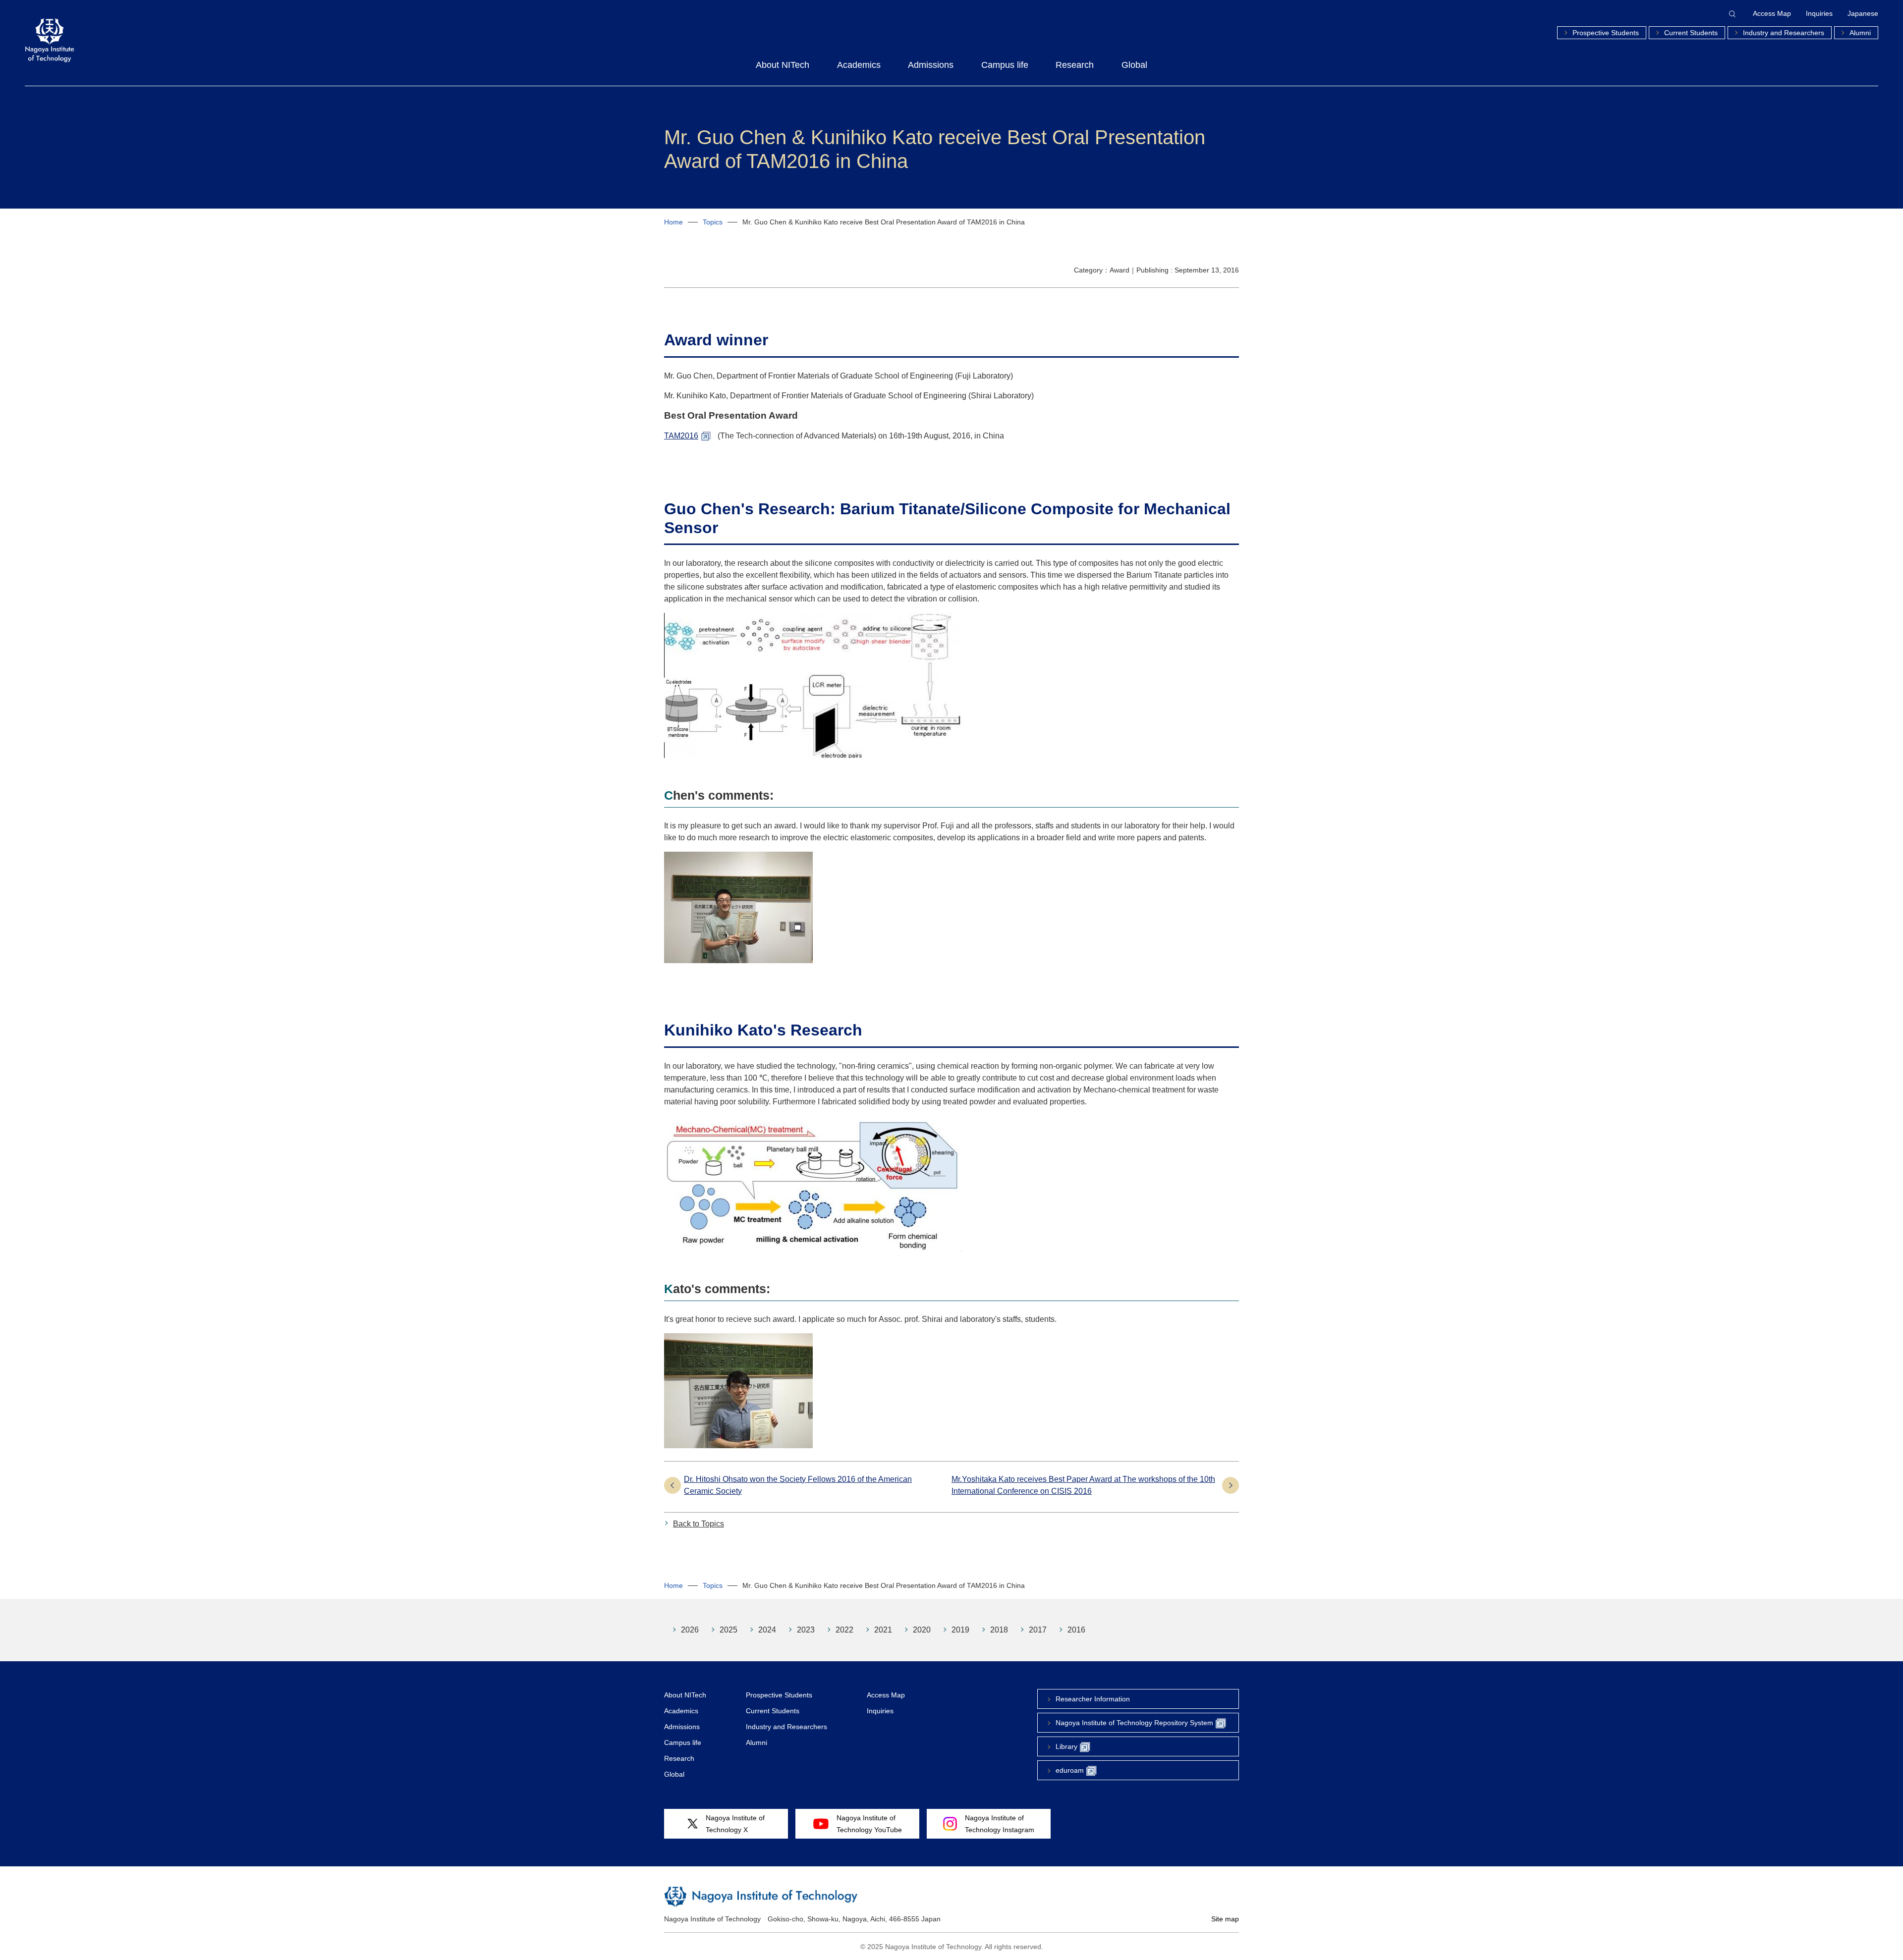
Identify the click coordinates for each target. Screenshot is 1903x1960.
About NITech (783, 65)
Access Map (1772, 13)
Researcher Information (1093, 1699)
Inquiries (1819, 13)
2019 (960, 1630)
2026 (690, 1630)
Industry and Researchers (1784, 33)
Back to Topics (699, 1524)
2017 (1038, 1630)
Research (1075, 65)
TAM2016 (681, 436)
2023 (806, 1630)
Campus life (1005, 65)
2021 (883, 1630)
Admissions (931, 65)
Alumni (1860, 33)
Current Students (1691, 33)
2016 (1076, 1630)
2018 (999, 1630)
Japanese (1863, 13)
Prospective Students (1606, 33)
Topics (713, 222)
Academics (859, 65)
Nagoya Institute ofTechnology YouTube (869, 1824)
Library (1066, 1746)
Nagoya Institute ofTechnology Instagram (1000, 1824)
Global (1134, 65)
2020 (922, 1630)
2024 (767, 1630)
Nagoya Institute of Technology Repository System (1134, 1723)
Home (673, 222)
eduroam (1070, 1770)
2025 (728, 1630)
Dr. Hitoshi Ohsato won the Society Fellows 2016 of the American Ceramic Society (798, 1485)
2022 (844, 1630)
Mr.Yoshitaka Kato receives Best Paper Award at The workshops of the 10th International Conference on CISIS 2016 (1083, 1485)
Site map (1225, 1919)
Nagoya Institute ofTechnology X (735, 1824)
